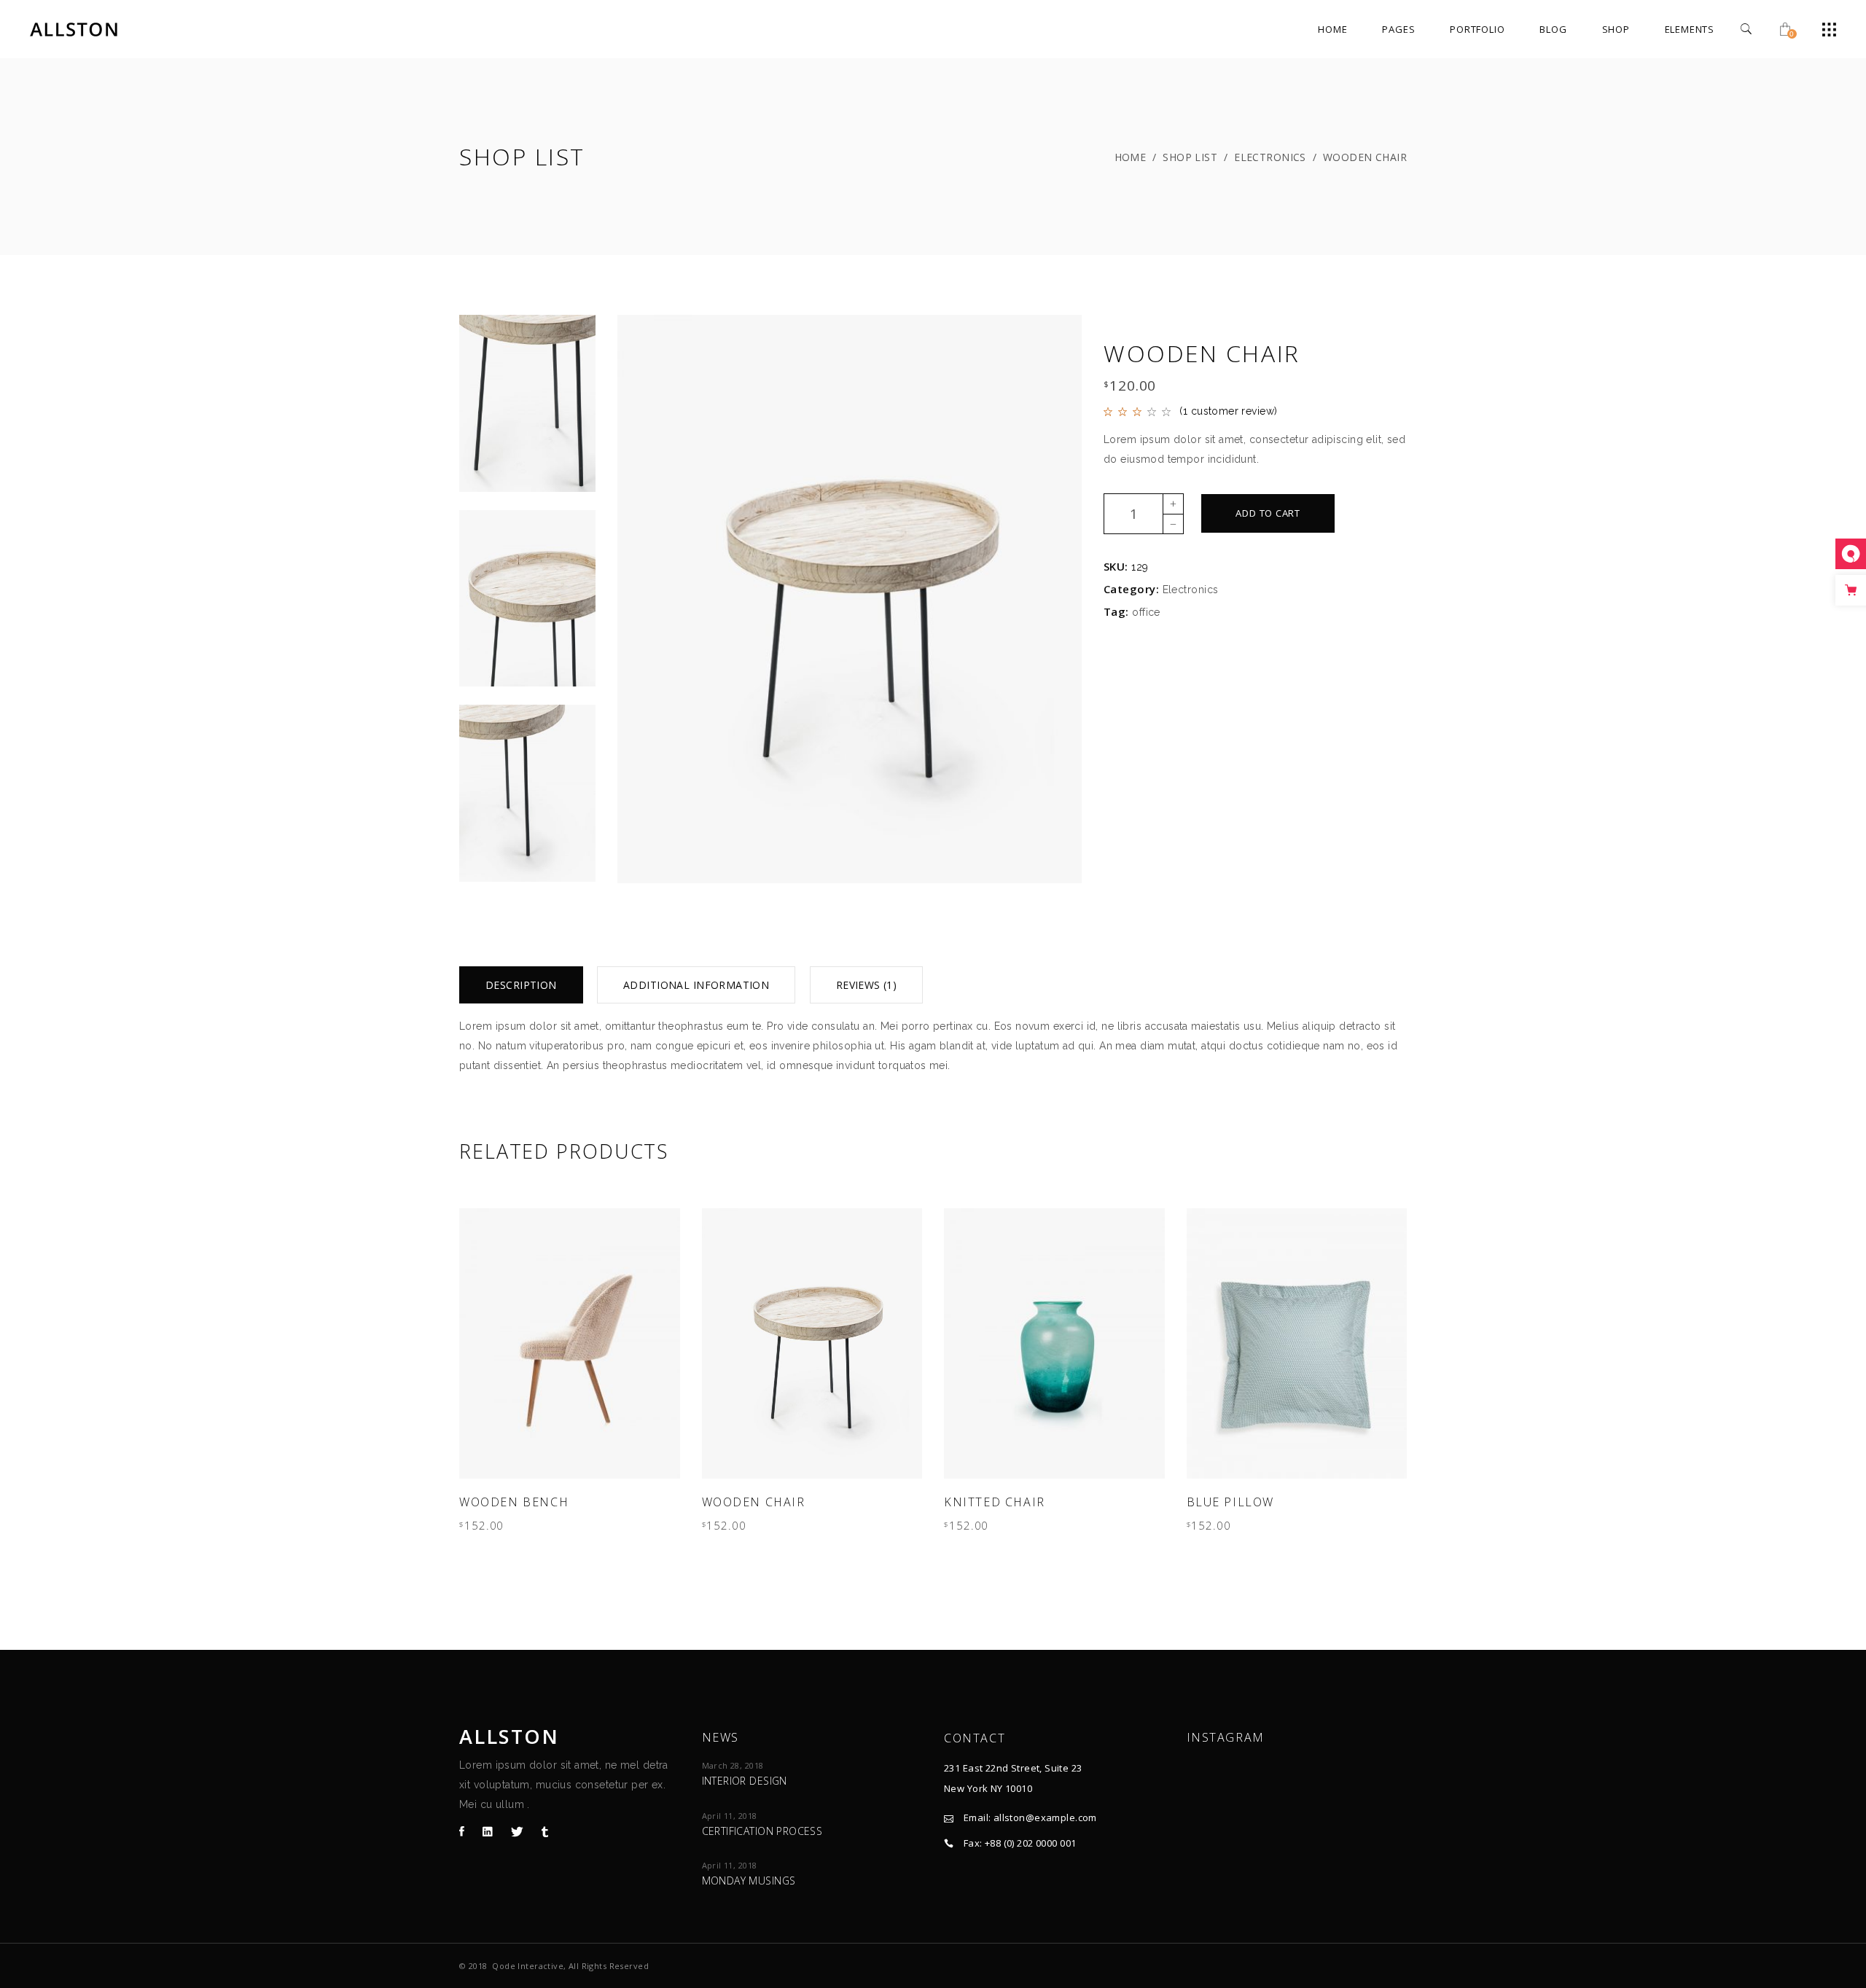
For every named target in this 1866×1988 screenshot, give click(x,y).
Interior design (745, 1781)
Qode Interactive (528, 1966)
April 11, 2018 (730, 1816)
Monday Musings (749, 1881)
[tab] (521, 985)
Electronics (1270, 157)
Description (521, 985)
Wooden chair (754, 1502)
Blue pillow (1231, 1502)
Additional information (696, 985)
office (1146, 612)
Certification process (762, 1831)
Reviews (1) (867, 985)
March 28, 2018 (733, 1765)
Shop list (1190, 157)
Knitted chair (995, 1502)
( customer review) (1228, 411)
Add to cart (1268, 513)
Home (1131, 157)
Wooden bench (514, 1502)
